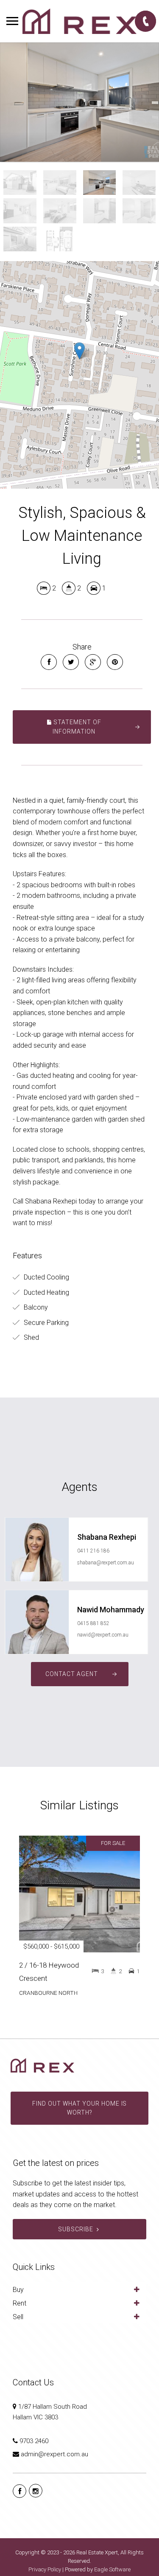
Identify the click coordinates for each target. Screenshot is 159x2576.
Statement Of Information (77, 727)
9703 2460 (34, 2441)
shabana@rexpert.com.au (106, 1563)
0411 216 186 (93, 1551)
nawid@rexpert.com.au (103, 1635)
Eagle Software (112, 2569)
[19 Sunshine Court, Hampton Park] (79, 102)
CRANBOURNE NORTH (48, 1993)
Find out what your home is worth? (79, 2108)
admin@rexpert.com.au (54, 2454)
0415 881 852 (93, 1623)
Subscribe (76, 2229)
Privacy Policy (45, 2569)
